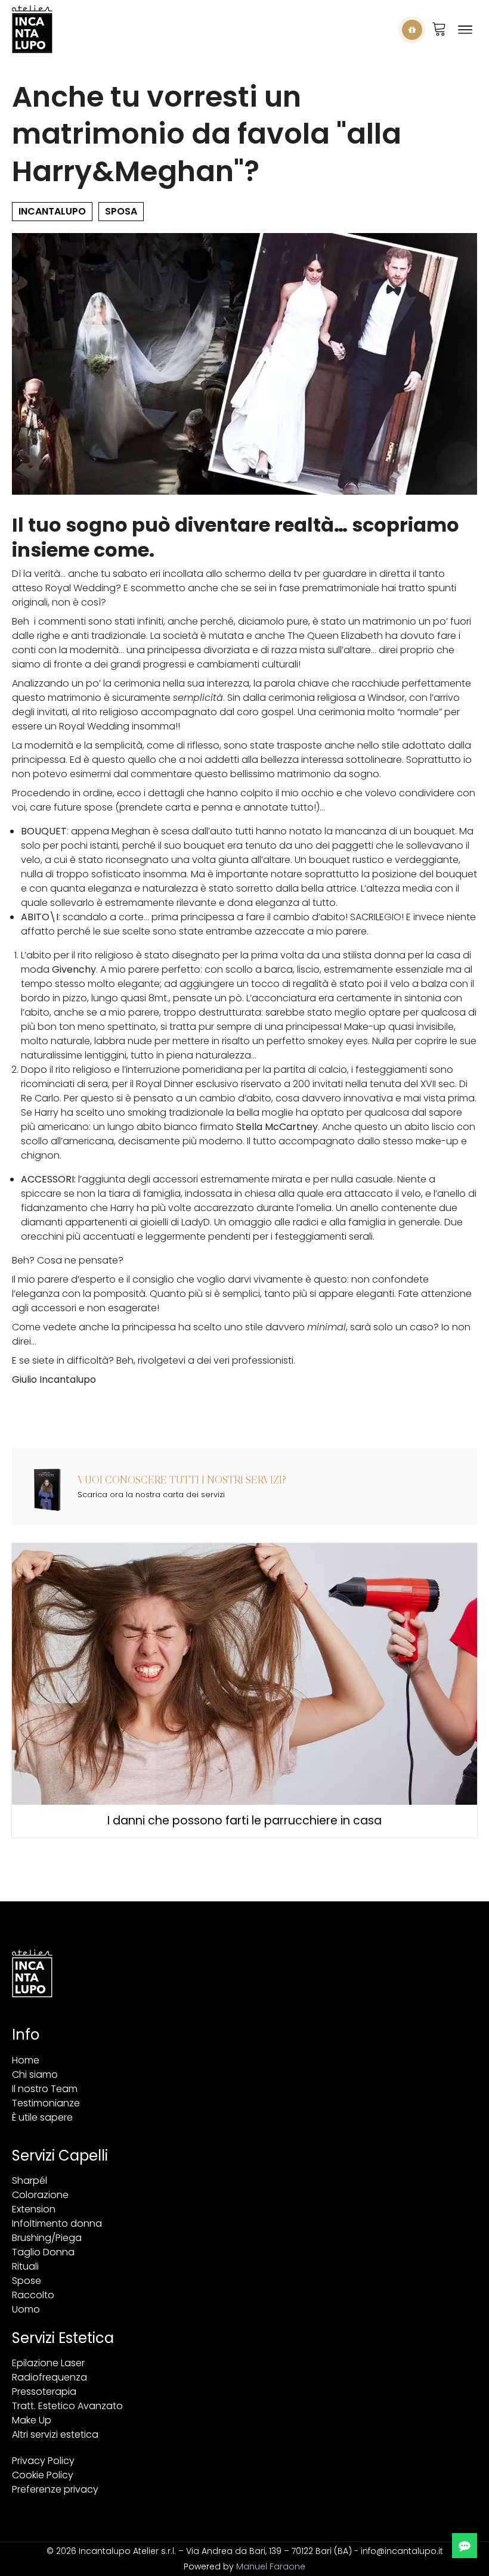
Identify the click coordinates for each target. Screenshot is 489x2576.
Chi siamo (35, 2074)
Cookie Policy (43, 2475)
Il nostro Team (45, 2089)
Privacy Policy (43, 2461)
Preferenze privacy (55, 2489)
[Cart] (439, 30)
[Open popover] (412, 30)
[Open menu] (465, 30)
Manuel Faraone (271, 2566)
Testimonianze (46, 2103)
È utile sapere (42, 2117)
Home (26, 2060)
